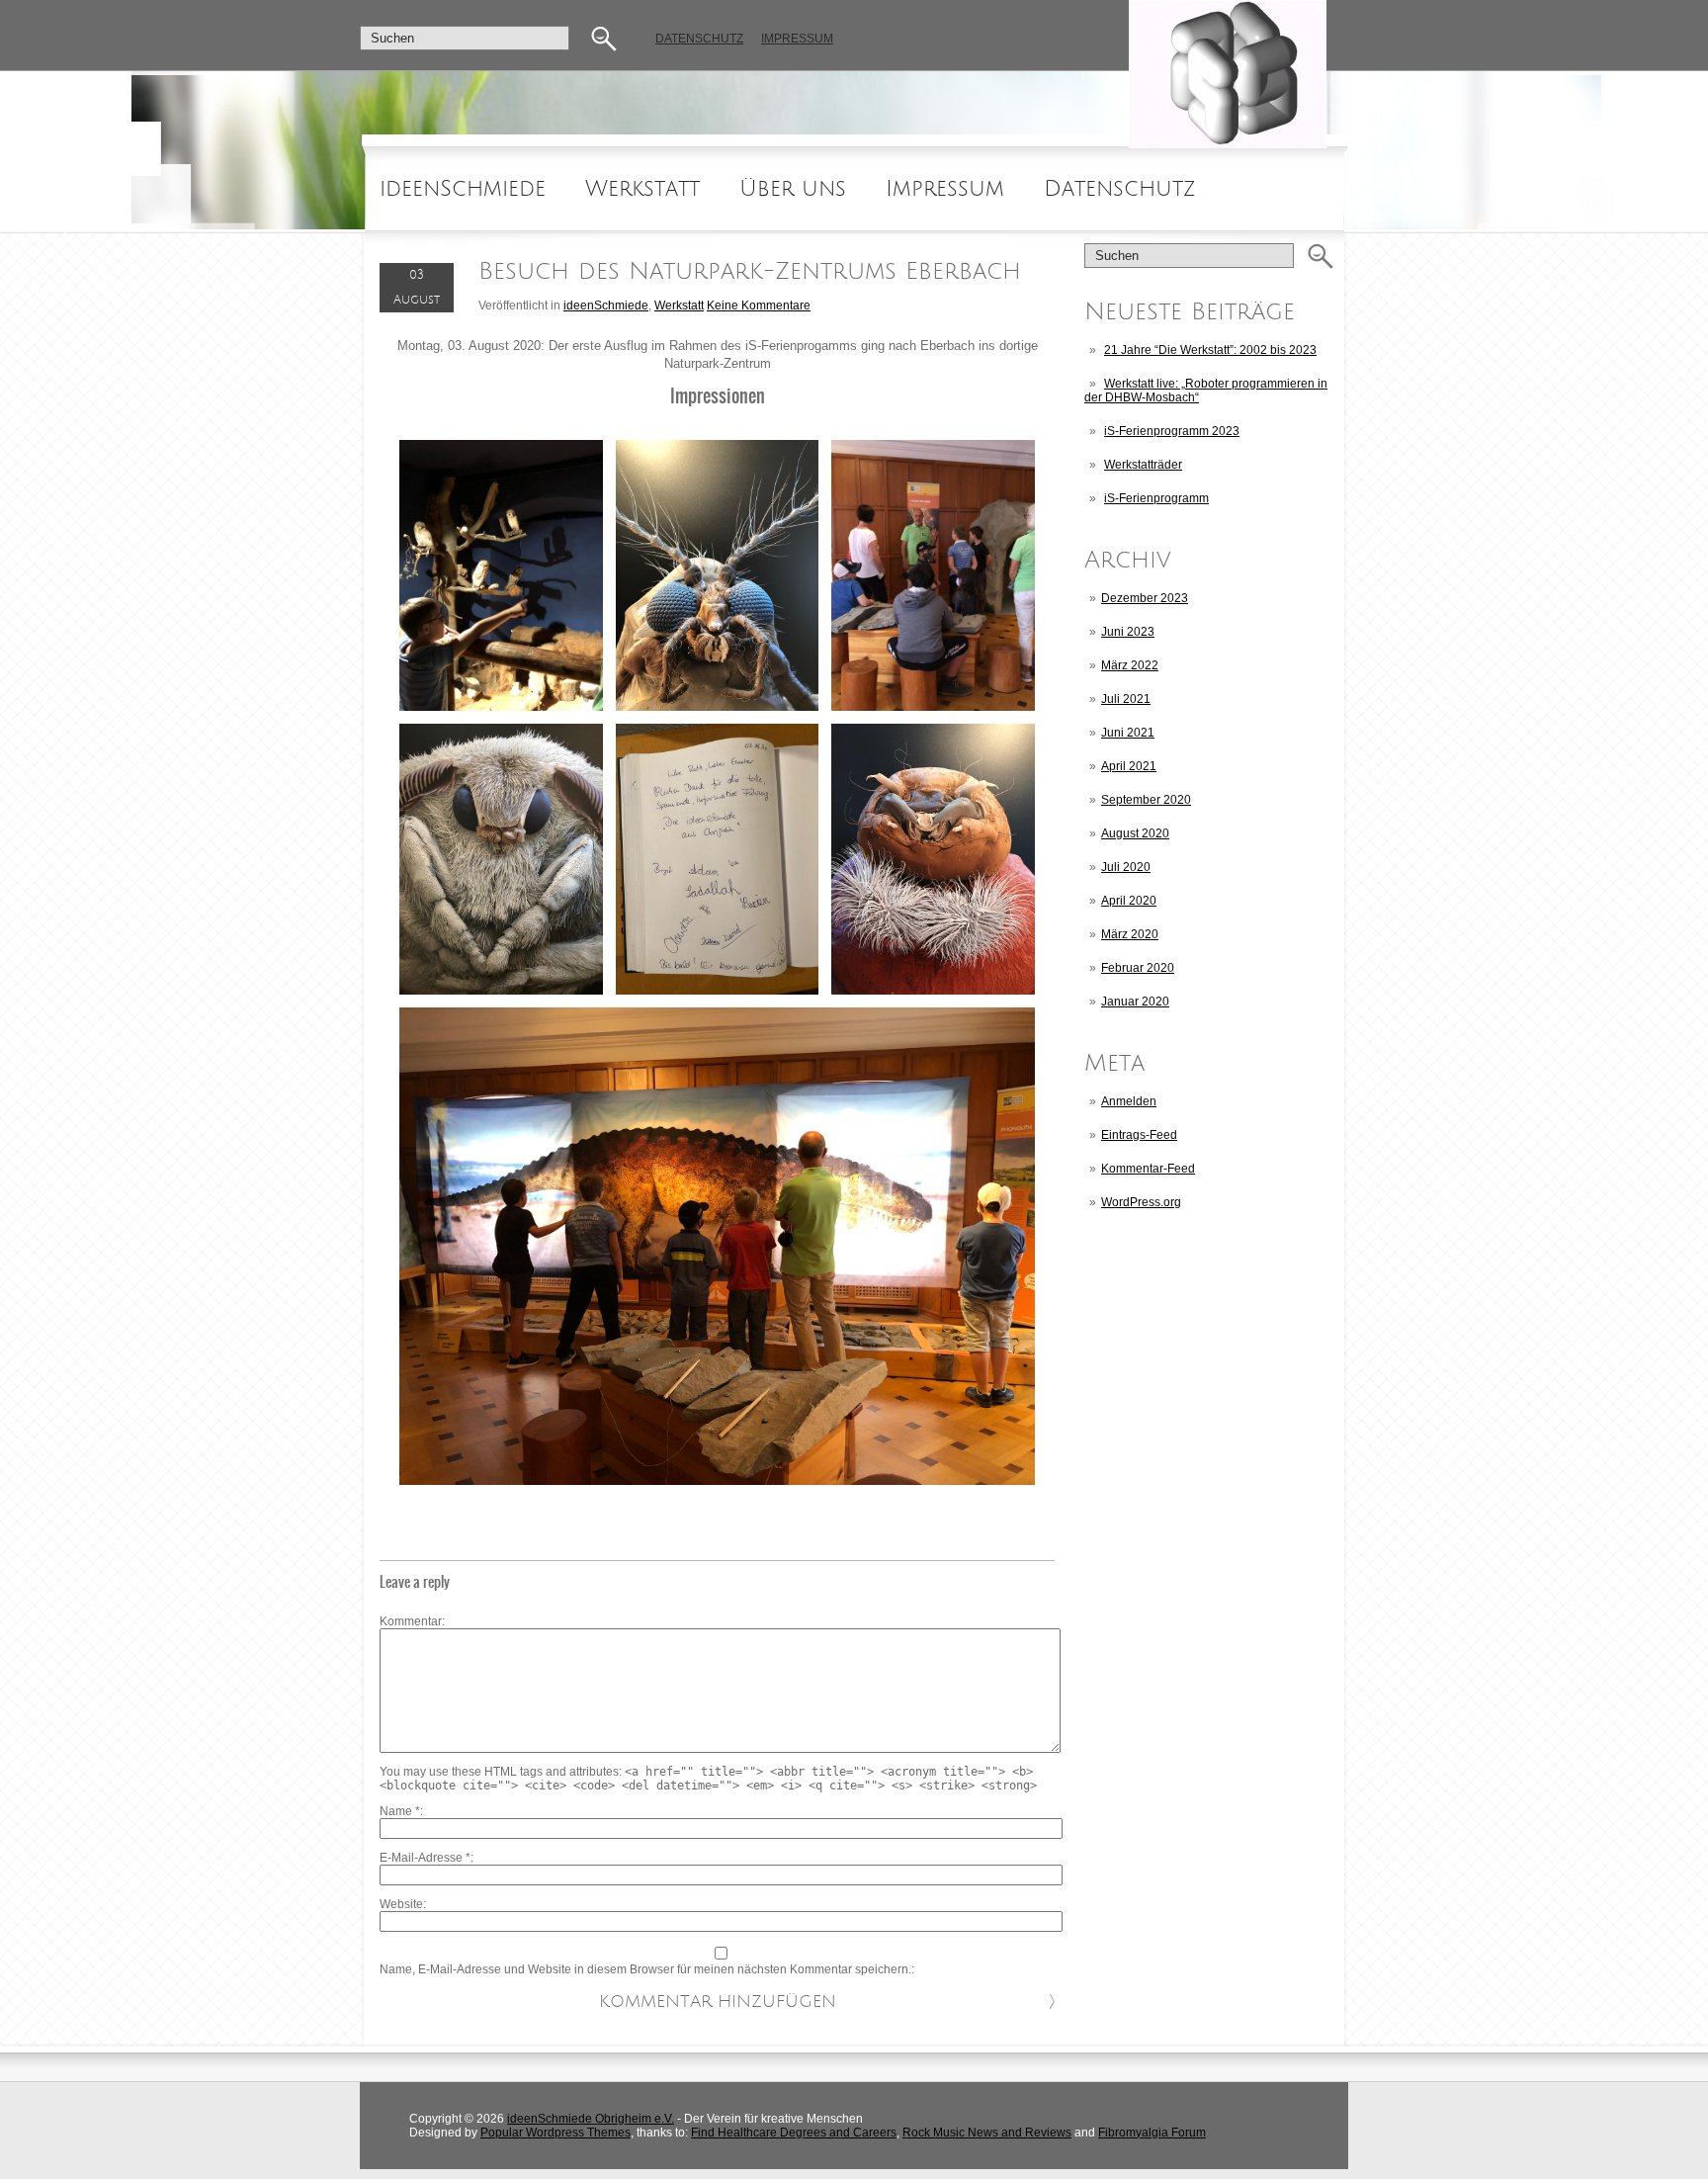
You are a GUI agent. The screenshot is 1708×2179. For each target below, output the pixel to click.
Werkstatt (642, 189)
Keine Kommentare (759, 305)
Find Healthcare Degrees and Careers (794, 2133)
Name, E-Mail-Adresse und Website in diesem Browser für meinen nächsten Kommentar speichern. (645, 1969)
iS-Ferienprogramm (1156, 498)
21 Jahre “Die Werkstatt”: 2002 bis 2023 (1210, 350)
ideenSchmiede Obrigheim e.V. (591, 2119)
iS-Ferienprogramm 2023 (1172, 431)
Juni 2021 (1128, 733)
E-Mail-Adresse (425, 1858)
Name (400, 1811)
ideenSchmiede (463, 189)
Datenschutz (699, 39)
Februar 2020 (1138, 968)
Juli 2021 (1126, 699)
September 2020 (1146, 800)
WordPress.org (1141, 1202)
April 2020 (1129, 901)
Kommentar (411, 1621)
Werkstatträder (1143, 465)
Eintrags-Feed (1139, 1135)
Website (401, 1904)
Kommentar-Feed (1148, 1169)
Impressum (797, 39)
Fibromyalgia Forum (1152, 2133)
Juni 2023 (1128, 632)
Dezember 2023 (1145, 598)
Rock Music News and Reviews (987, 2133)
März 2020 (1130, 934)
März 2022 (1130, 665)
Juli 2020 (1126, 867)
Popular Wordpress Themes (555, 2133)
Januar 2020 (1135, 1002)
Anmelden (1129, 1101)
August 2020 (1135, 833)
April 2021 (1129, 766)
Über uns (793, 189)
